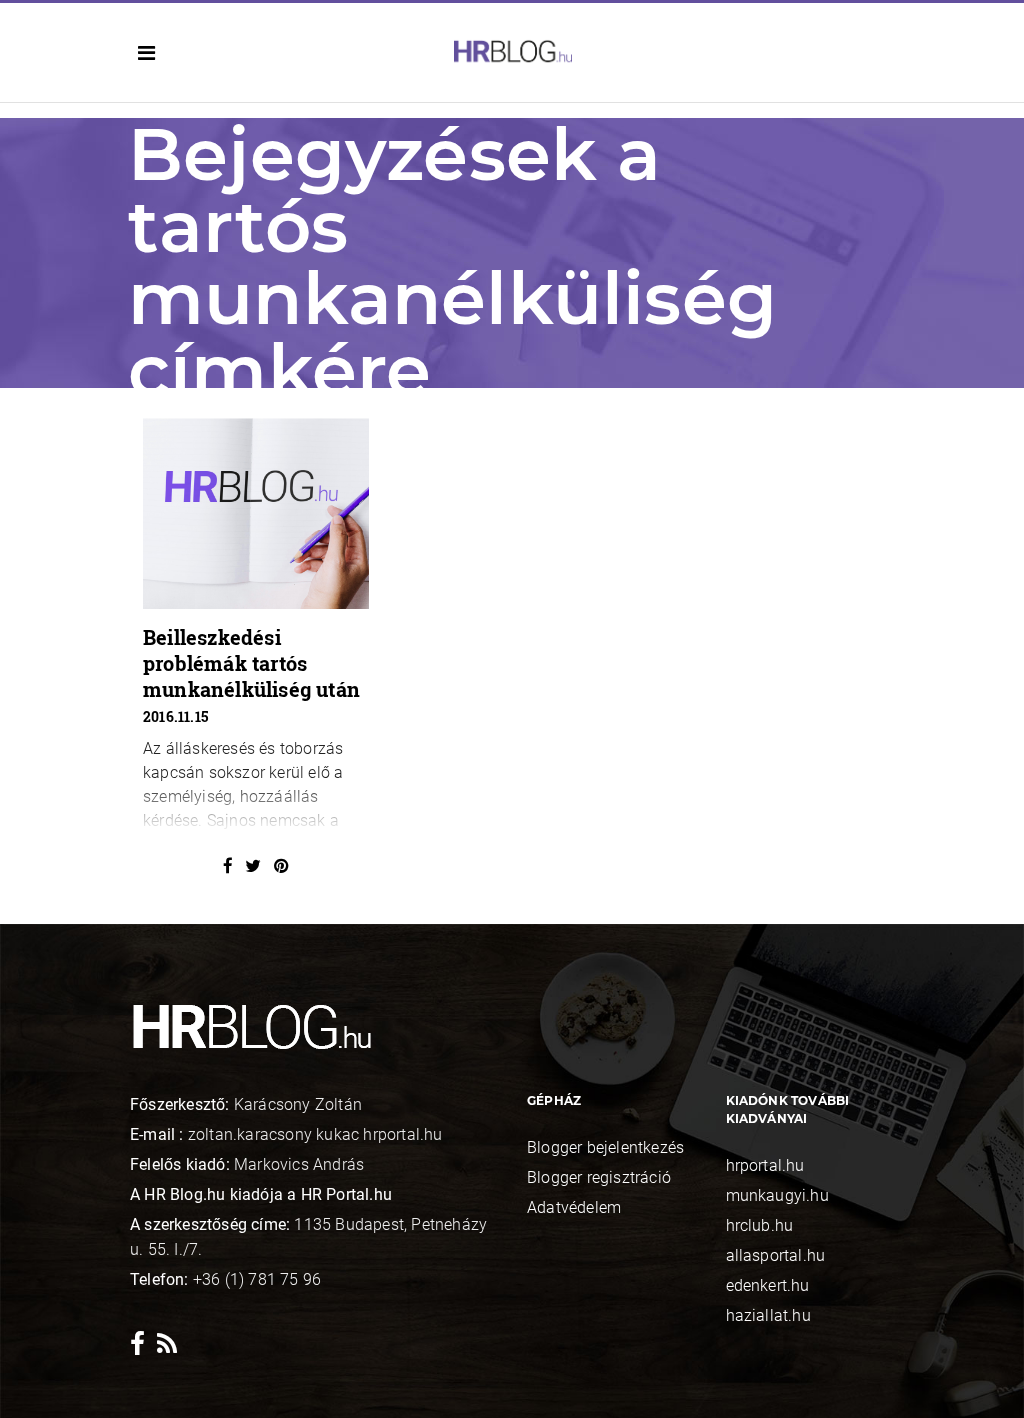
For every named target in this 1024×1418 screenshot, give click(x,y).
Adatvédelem (574, 1207)
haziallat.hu (768, 1315)
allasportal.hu (776, 1255)
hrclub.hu (760, 1225)
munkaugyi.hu (777, 1195)
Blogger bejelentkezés (605, 1147)
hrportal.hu (765, 1165)
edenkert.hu (768, 1285)
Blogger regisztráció (599, 1177)
